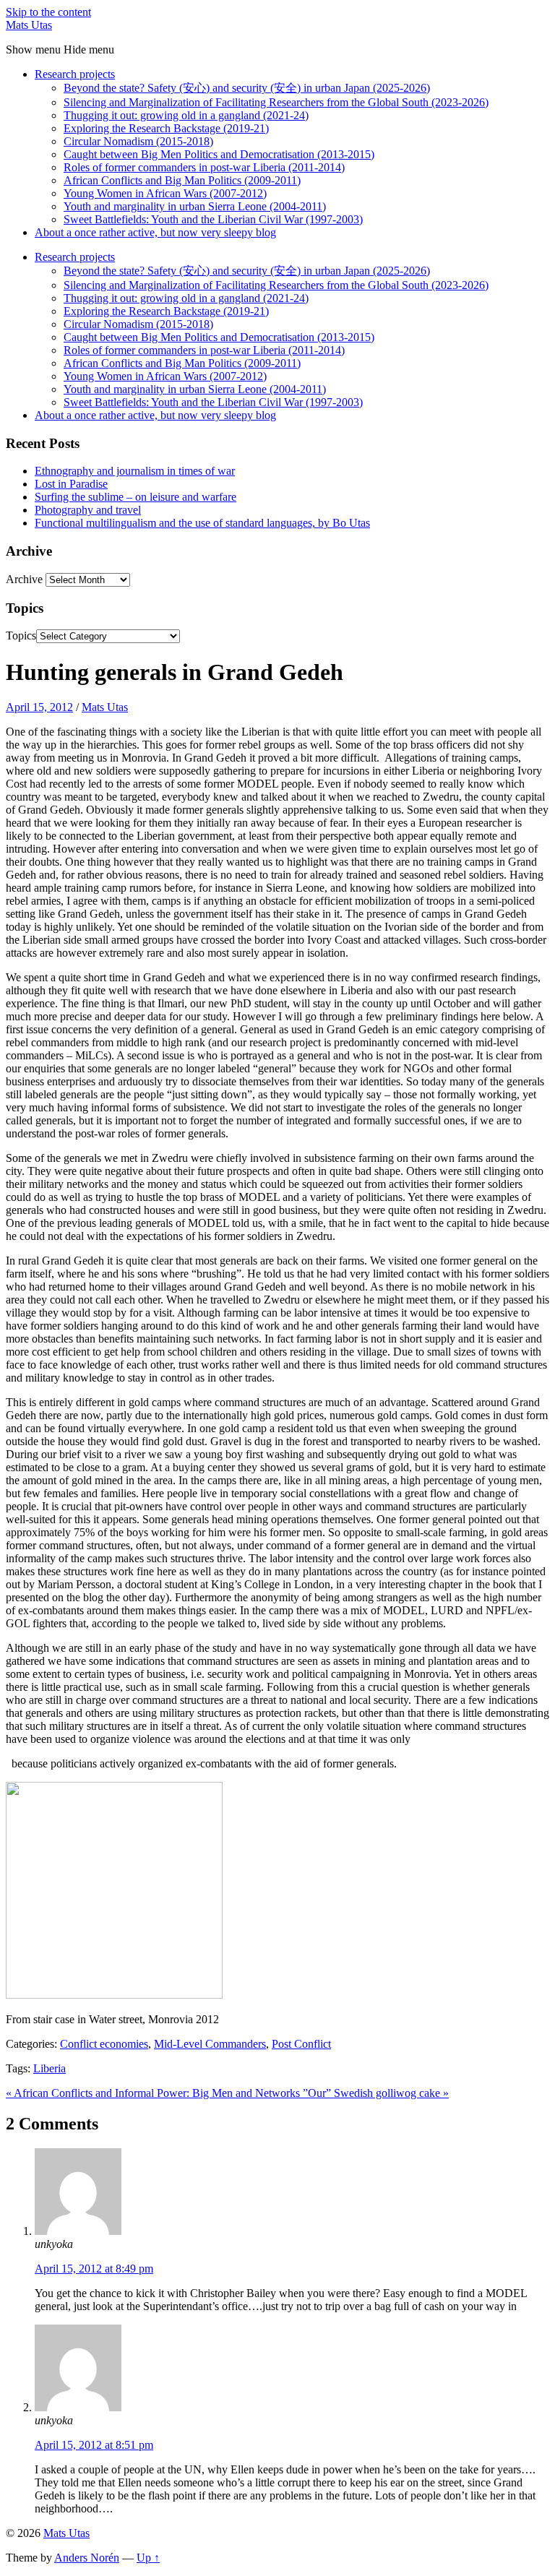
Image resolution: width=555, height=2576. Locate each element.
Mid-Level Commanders (210, 2044)
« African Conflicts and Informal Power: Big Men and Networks (154, 2093)
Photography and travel (88, 510)
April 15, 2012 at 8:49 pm (94, 2269)
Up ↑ (148, 2558)
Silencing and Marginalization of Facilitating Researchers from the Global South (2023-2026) (276, 102)
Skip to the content (48, 12)
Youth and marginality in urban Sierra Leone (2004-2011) (195, 206)
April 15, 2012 (39, 707)
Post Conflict (301, 2044)
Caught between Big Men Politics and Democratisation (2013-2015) (219, 154)
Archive (24, 579)
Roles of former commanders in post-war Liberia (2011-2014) (204, 167)
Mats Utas (29, 25)
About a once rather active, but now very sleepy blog (155, 232)
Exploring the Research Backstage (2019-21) (166, 128)
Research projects (75, 74)
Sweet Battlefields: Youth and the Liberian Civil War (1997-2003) (213, 219)
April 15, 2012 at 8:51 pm (94, 2445)
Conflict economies (104, 2044)
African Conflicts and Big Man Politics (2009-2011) (182, 180)
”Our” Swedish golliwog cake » (376, 2093)
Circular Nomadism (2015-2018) (138, 141)
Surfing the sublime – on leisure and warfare (135, 497)
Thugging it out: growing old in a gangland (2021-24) (186, 115)
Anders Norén (87, 2558)
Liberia (50, 2068)
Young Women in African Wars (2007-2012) (165, 193)
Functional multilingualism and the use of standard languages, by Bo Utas (202, 523)
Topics (21, 636)
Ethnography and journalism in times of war (135, 471)
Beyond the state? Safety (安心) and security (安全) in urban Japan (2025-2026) (247, 88)
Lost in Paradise (71, 484)
